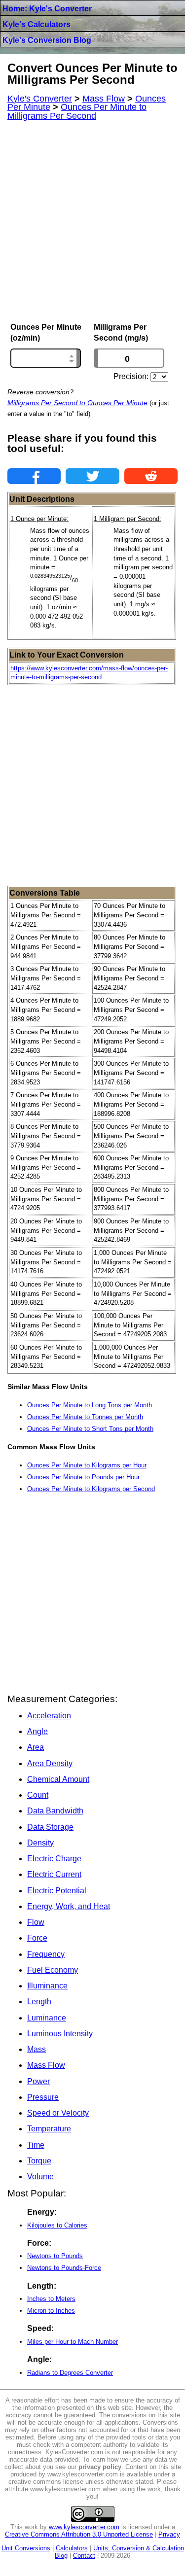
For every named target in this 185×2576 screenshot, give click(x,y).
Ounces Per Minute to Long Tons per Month (90, 1405)
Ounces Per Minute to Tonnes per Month (85, 1417)
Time (36, 2145)
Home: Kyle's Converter (47, 9)
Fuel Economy (53, 1970)
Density (40, 1843)
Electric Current (54, 1874)
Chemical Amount (58, 1779)
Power (38, 2081)
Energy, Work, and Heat (69, 1906)
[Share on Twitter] (92, 476)
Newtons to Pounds (55, 2256)
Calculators (72, 2548)
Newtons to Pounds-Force (64, 2268)
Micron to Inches (51, 2311)
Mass (37, 2049)
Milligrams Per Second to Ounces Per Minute (77, 403)
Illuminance (47, 1986)
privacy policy (100, 2467)
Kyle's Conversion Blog (47, 40)
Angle (37, 1731)
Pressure (43, 2097)
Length (39, 2002)
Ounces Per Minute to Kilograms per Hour (87, 1465)
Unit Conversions (26, 2548)
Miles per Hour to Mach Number (73, 2342)
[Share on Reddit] (151, 476)
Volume (40, 2176)
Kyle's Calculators (37, 24)
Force (37, 1938)
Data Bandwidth (55, 1811)
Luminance (47, 2018)
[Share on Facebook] (34, 476)
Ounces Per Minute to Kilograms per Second (91, 1489)
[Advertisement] (92, 222)
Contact (84, 2556)
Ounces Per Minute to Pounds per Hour (83, 1477)
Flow (36, 1922)
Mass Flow (46, 2065)
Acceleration (49, 1716)
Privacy (169, 2534)
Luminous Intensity (60, 2034)
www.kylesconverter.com (84, 2527)
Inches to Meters (51, 2299)
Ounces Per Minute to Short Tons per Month (90, 1429)
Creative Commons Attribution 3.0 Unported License (79, 2534)
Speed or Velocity (58, 2113)
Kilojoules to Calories (57, 2225)
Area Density (50, 1763)
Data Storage (50, 1827)
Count (38, 1795)
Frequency (46, 1954)
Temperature (49, 2129)
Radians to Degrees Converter (70, 2373)
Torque (39, 2161)
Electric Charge (54, 1859)
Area (36, 1747)
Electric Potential (57, 1891)
